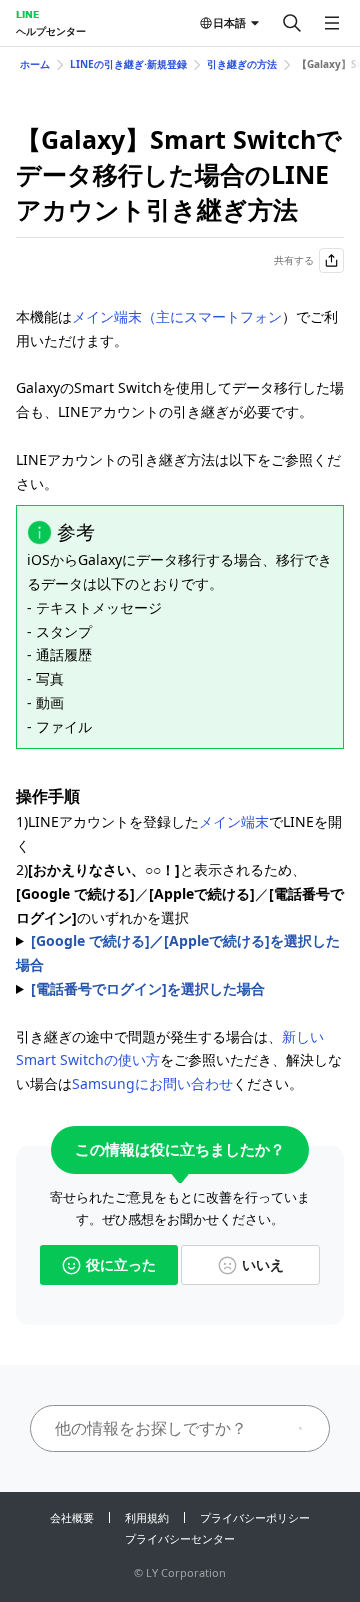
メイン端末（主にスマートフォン (177, 316)
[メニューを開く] (332, 23)
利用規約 (147, 1517)
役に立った (121, 1264)
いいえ (263, 1264)
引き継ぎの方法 (242, 64)
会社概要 (72, 1517)
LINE (27, 14)
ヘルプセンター (51, 31)
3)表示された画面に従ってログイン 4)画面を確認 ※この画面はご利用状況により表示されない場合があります (178, 954)
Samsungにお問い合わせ (152, 1083)
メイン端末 (234, 821)
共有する (294, 260)
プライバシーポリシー (255, 1517)
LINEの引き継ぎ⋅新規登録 (128, 64)
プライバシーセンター (180, 1538)
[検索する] (292, 23)
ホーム (35, 64)
